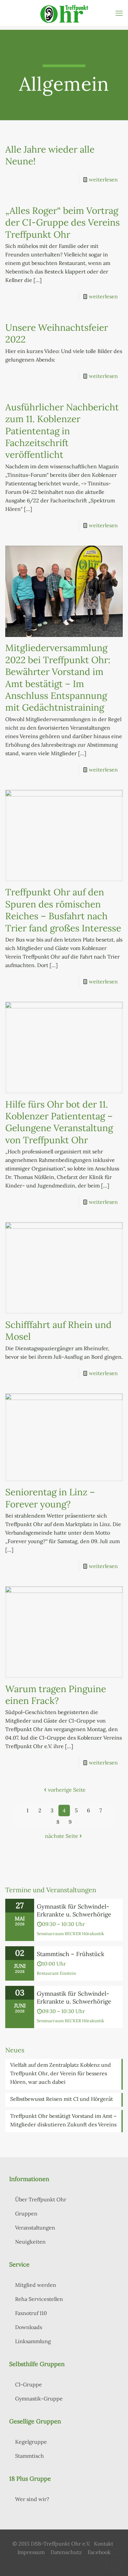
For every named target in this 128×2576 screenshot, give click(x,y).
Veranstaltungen (35, 2228)
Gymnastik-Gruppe (39, 2399)
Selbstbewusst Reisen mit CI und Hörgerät (62, 2099)
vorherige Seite (67, 1790)
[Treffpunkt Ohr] (64, 13)
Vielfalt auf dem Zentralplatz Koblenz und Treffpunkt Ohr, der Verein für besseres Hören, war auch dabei (61, 2073)
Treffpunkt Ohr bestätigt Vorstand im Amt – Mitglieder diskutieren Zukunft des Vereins (63, 2120)
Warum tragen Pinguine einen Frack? (56, 1695)
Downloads (29, 2327)
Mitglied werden (36, 2285)
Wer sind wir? (32, 2499)
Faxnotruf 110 (31, 2313)
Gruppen (26, 2213)
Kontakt (104, 2544)
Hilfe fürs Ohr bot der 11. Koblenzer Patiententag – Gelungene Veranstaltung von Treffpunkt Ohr (59, 1122)
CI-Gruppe (29, 2384)
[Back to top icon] (114, 2562)
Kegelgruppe (31, 2442)
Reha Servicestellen (39, 2299)
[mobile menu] (119, 13)
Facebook (99, 2552)
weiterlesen (103, 179)
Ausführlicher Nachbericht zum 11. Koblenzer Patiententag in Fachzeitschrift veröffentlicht (62, 431)
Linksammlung (33, 2341)
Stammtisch (30, 2456)
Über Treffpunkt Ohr (41, 2199)
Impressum (31, 2552)
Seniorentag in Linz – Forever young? (50, 1498)
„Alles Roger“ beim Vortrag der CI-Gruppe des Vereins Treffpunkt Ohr (63, 223)
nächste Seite (62, 1836)
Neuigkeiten (30, 2242)
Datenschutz (66, 2552)
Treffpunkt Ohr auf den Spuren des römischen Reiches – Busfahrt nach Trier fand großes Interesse (63, 910)
